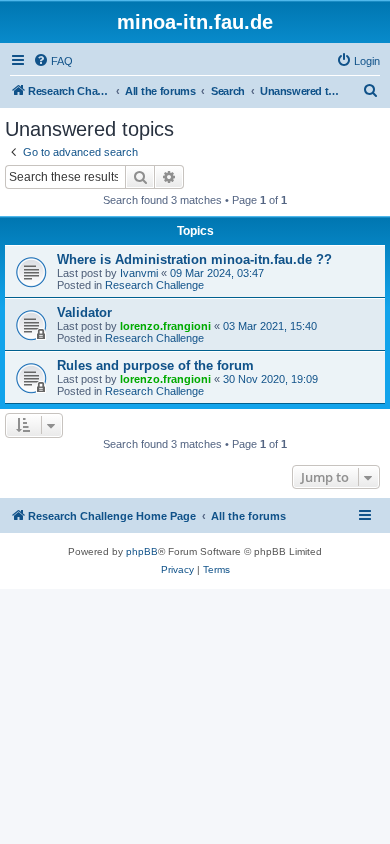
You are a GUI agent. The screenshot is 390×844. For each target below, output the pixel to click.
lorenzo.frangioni (165, 326)
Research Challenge (154, 285)
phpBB (142, 551)
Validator (84, 312)
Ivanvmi (139, 273)
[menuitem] (53, 61)
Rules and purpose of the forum (155, 365)
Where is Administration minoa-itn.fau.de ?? (194, 259)
